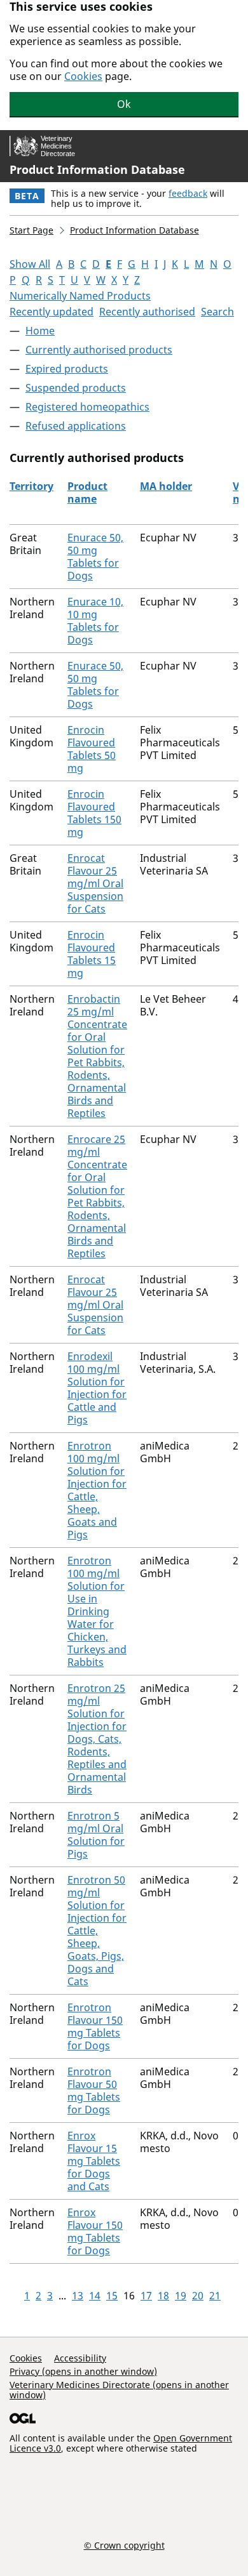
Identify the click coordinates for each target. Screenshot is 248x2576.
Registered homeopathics (87, 407)
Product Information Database (97, 169)
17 (146, 2295)
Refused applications (76, 426)
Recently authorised (147, 312)
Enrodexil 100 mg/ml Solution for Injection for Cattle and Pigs (97, 1388)
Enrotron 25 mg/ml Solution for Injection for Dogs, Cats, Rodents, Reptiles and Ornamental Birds (97, 1739)
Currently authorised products (99, 350)
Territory (31, 486)
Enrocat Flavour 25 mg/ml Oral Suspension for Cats (95, 883)
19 (181, 2295)
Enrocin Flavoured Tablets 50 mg (92, 749)
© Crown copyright (124, 2545)
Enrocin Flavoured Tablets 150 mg (94, 813)
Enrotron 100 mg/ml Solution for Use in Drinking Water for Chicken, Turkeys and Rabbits (97, 1611)
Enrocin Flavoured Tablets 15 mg (92, 954)
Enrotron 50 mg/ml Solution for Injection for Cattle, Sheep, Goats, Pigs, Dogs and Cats (97, 1931)
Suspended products (76, 388)
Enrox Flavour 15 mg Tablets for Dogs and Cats (94, 2161)
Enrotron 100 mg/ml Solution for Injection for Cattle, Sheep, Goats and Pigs (97, 1490)
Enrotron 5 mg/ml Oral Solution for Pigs (96, 1835)
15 (112, 2295)
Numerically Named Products (80, 296)
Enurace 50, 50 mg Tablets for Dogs (95, 557)
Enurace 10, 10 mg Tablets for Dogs (95, 621)
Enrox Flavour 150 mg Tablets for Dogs (95, 2231)
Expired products (67, 369)
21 (215, 2295)
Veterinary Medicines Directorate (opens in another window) (119, 2390)
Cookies (83, 76)
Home (40, 331)
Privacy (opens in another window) (83, 2371)
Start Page (31, 230)
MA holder (166, 486)
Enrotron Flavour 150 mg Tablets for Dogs (95, 2026)
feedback (188, 193)
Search (217, 312)
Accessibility (80, 2358)
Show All (30, 264)
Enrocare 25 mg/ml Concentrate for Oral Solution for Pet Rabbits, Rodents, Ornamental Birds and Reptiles (97, 1196)
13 (78, 2295)
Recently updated (52, 312)
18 (163, 2295)
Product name (87, 492)
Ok (124, 104)
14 (95, 2295)
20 (198, 2295)
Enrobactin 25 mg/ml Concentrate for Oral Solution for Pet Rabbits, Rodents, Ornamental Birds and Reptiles (97, 1056)
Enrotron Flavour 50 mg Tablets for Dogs (94, 2091)
